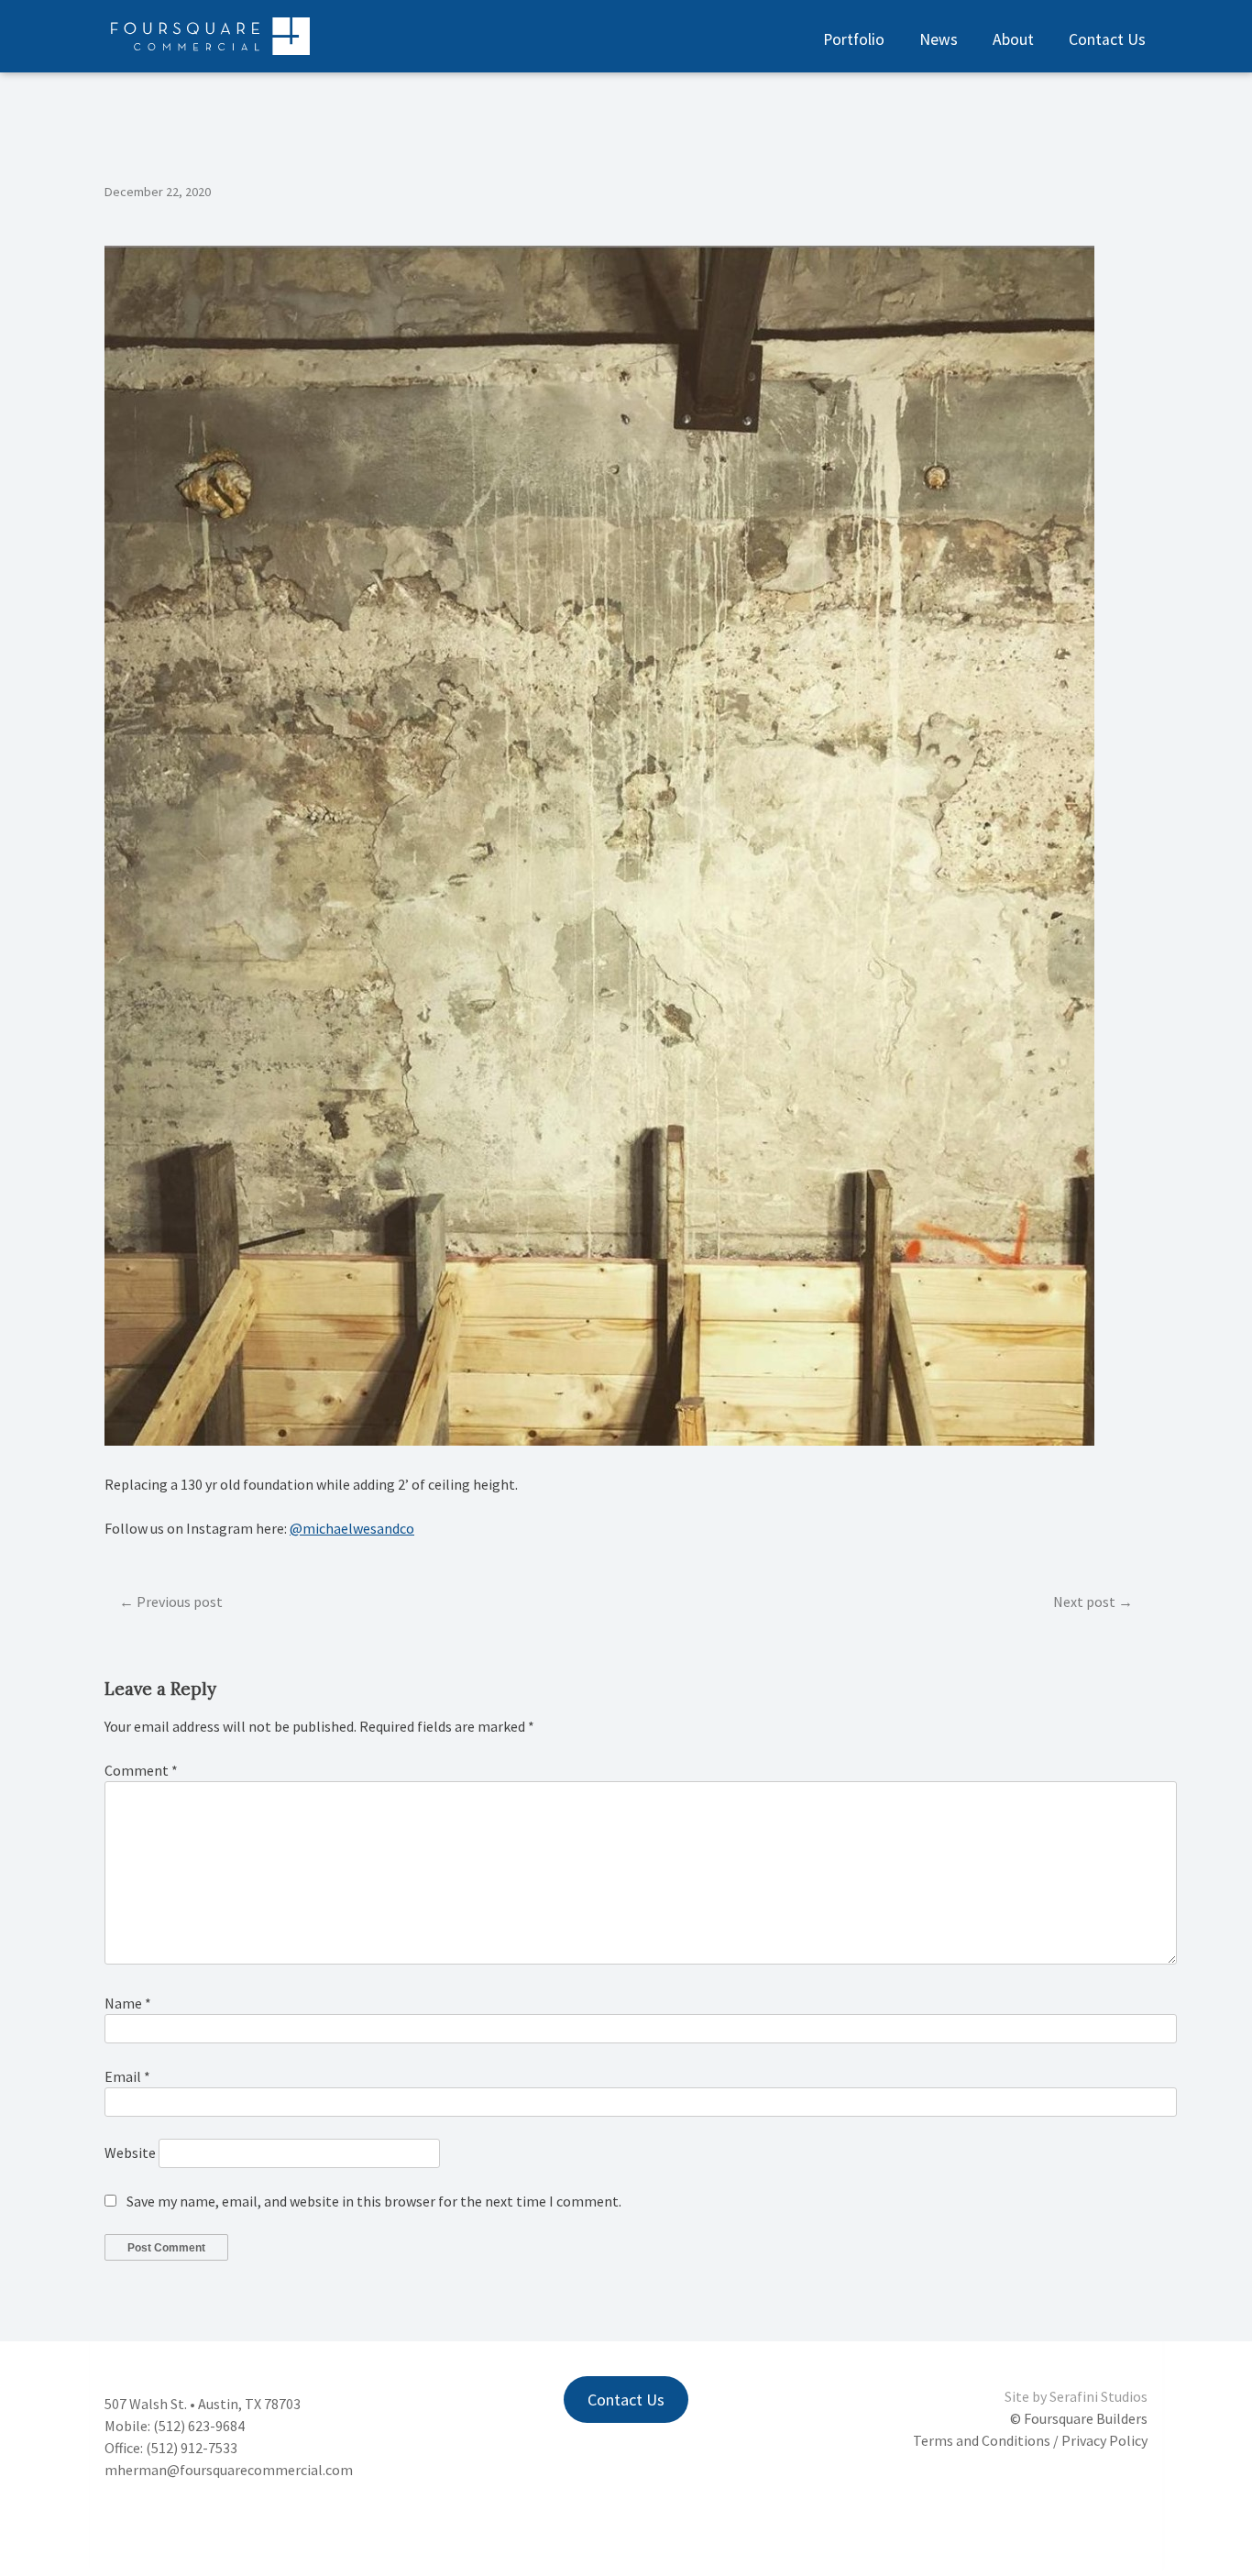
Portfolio (854, 39)
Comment (141, 1770)
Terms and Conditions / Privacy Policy (1030, 2440)
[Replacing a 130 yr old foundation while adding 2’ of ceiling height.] (599, 1440)
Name (128, 2003)
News (939, 39)
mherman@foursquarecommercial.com (229, 2470)
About (1013, 39)
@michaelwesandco (352, 1528)
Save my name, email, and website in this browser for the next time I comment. (374, 2201)
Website (130, 2152)
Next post (1084, 1602)
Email (127, 2076)
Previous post (180, 1602)
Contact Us (1107, 39)
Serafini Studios (1098, 2396)
